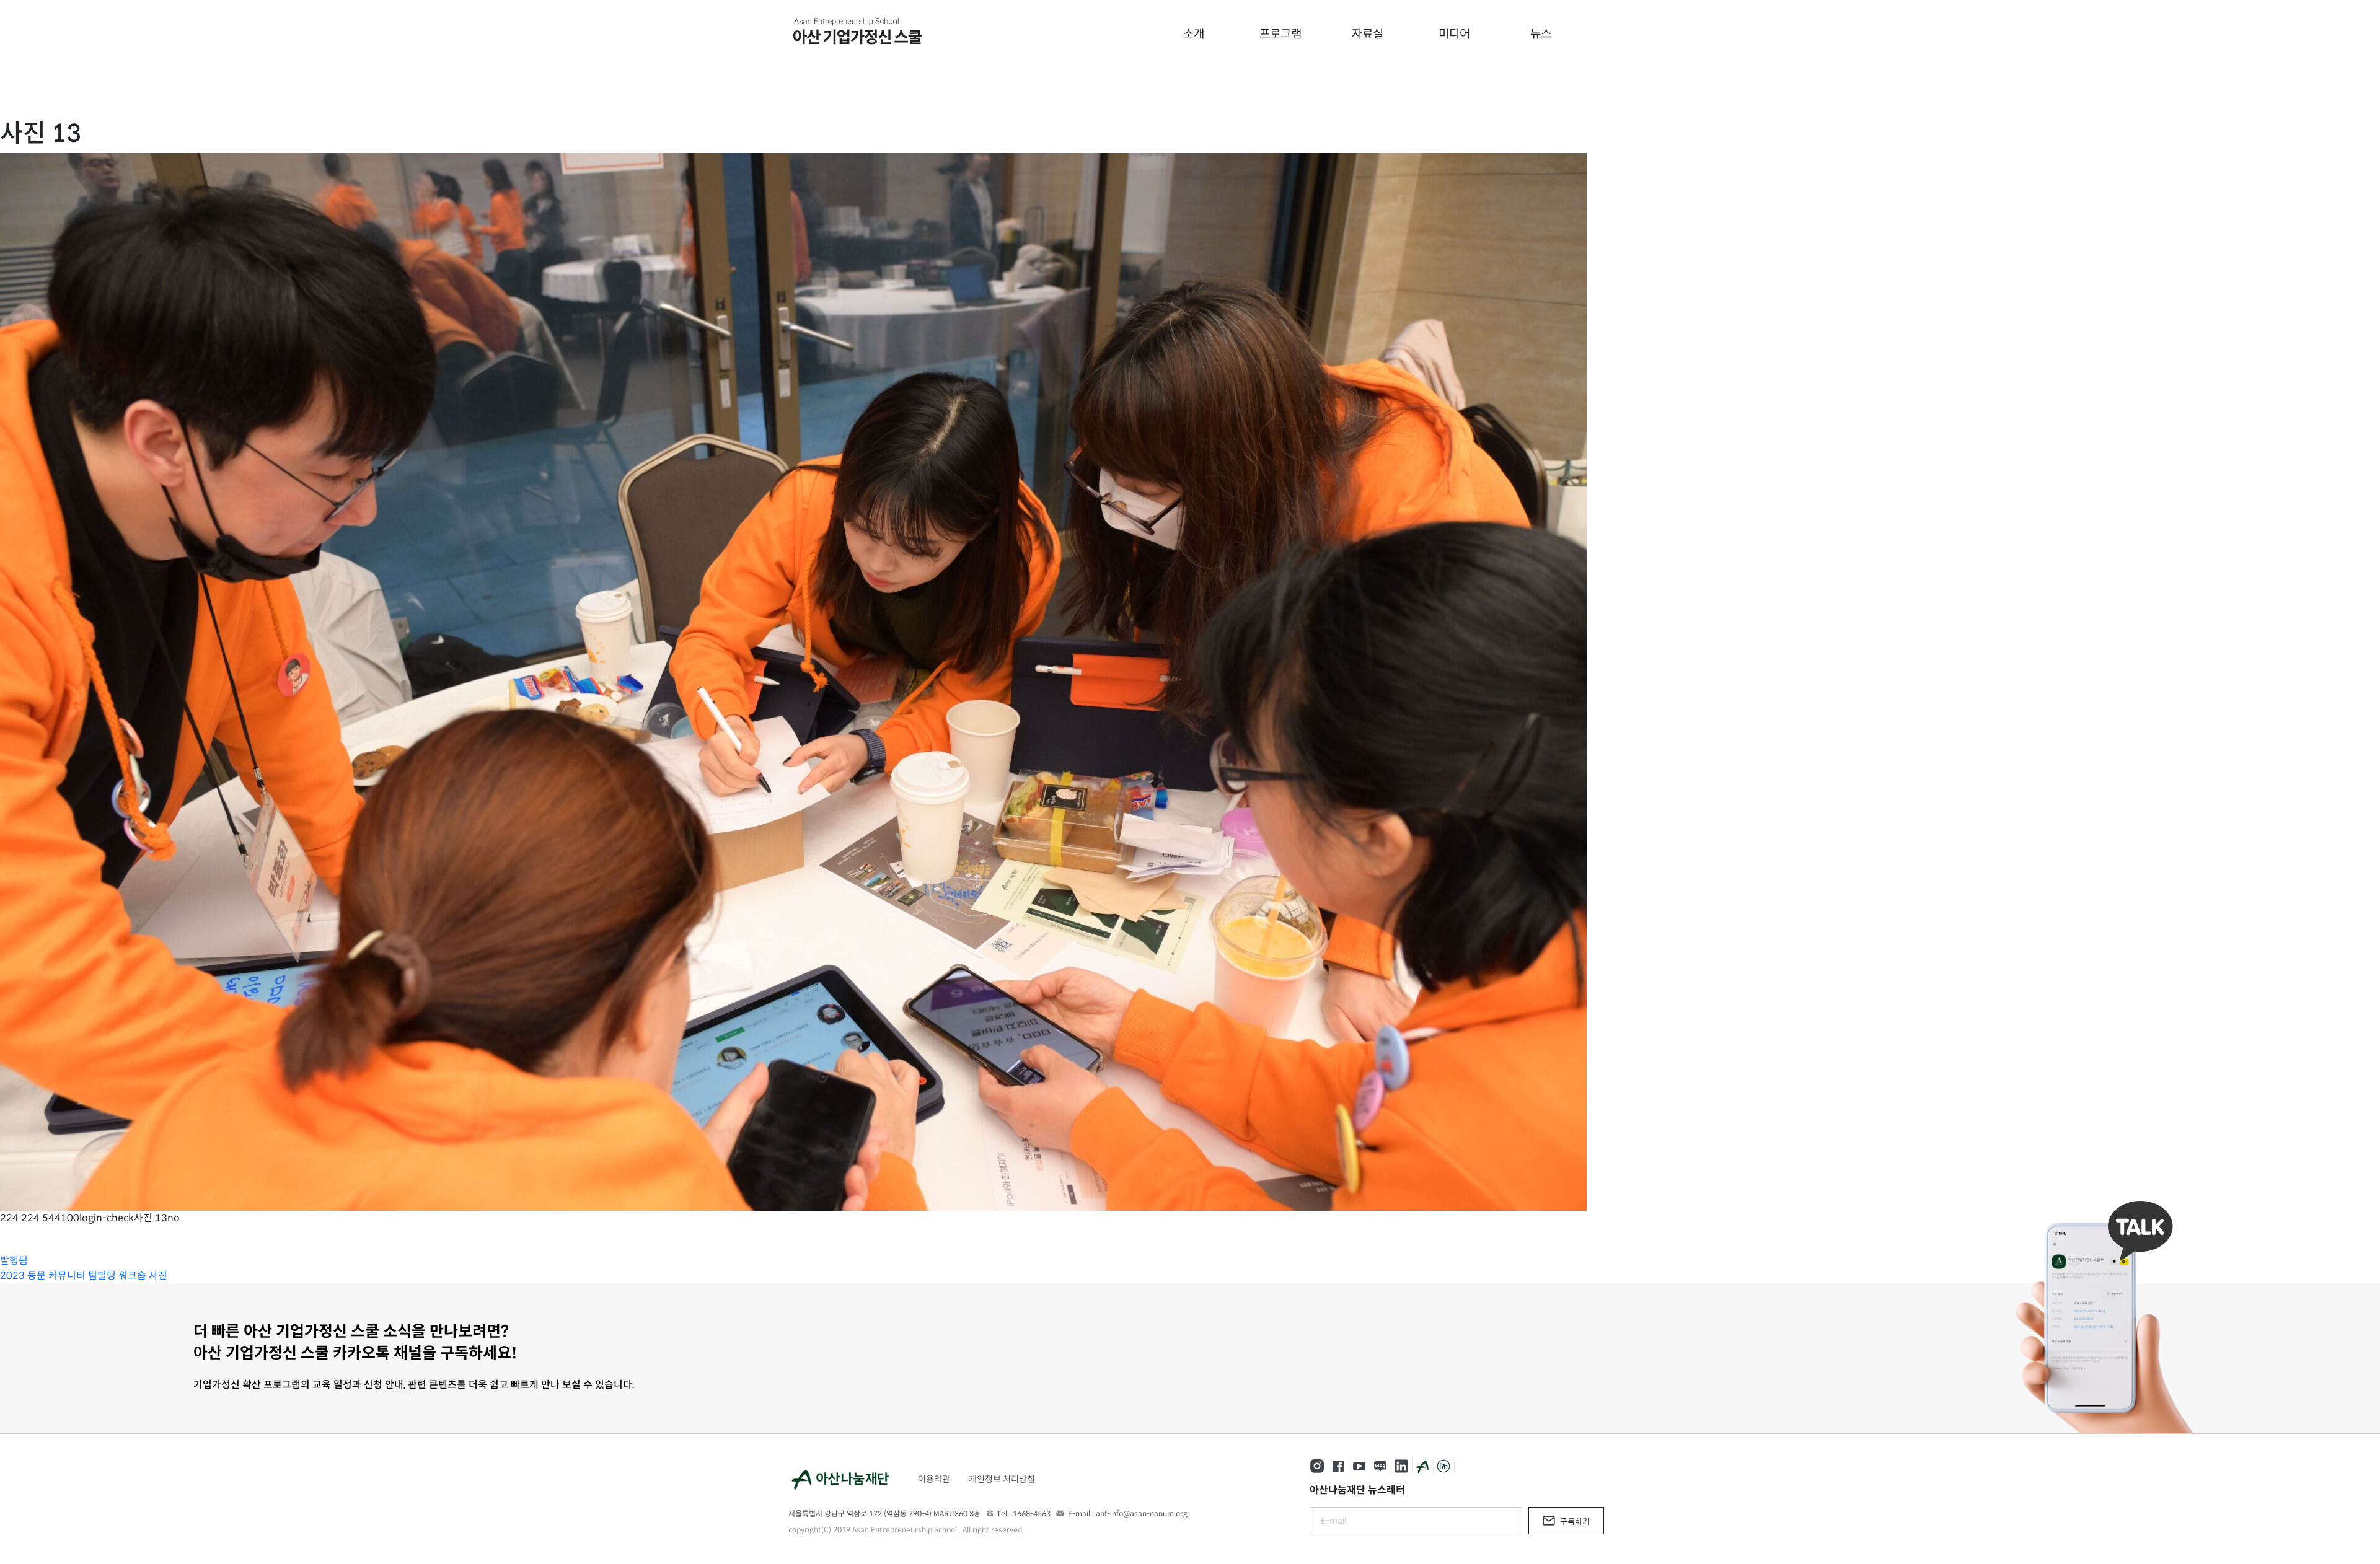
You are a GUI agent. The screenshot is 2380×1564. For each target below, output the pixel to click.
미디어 (1454, 34)
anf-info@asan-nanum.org (1142, 1513)
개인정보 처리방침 (1002, 1479)
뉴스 (1541, 34)
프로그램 (1280, 34)
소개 (1194, 34)
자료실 (1368, 34)
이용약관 (934, 1479)
